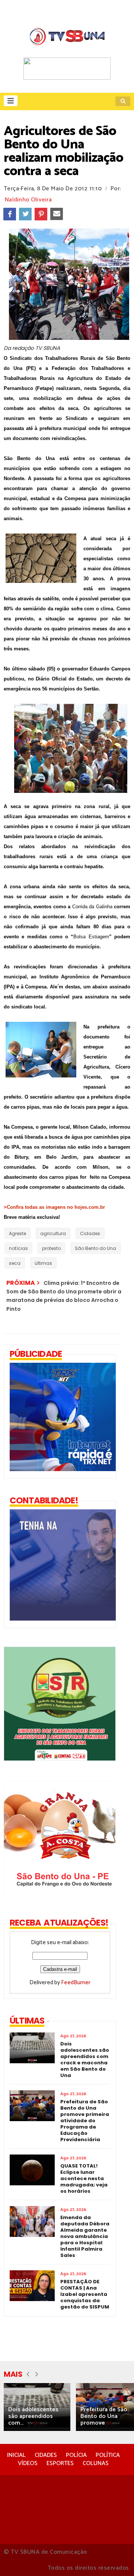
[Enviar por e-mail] (57, 214)
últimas (43, 1263)
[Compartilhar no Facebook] (10, 214)
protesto (51, 1248)
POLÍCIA (76, 2455)
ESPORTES (60, 2463)
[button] (11, 101)
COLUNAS (96, 2463)
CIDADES (46, 2455)
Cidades (90, 1233)
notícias (18, 1248)
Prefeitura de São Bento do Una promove (104, 2416)
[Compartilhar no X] (25, 214)
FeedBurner (76, 1983)
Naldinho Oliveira (28, 200)
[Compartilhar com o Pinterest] (41, 214)
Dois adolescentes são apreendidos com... (33, 2416)
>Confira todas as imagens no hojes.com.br (54, 1207)
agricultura (53, 1233)
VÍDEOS (28, 2463)
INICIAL (16, 2455)
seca (15, 1263)
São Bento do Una (95, 1248)
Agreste (17, 1233)
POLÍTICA (108, 2455)
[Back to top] (116, 2558)
